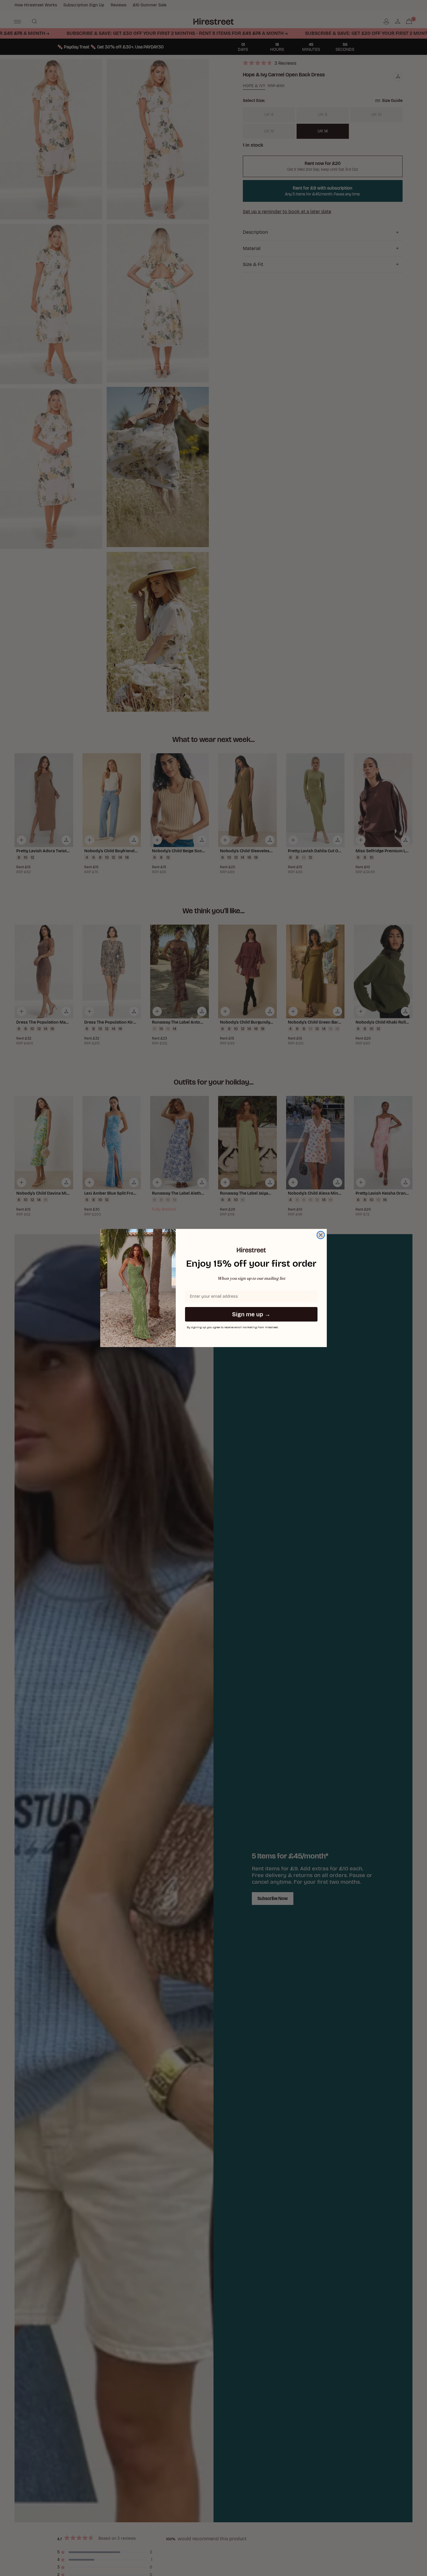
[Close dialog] (321, 1235)
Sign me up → (251, 1314)
